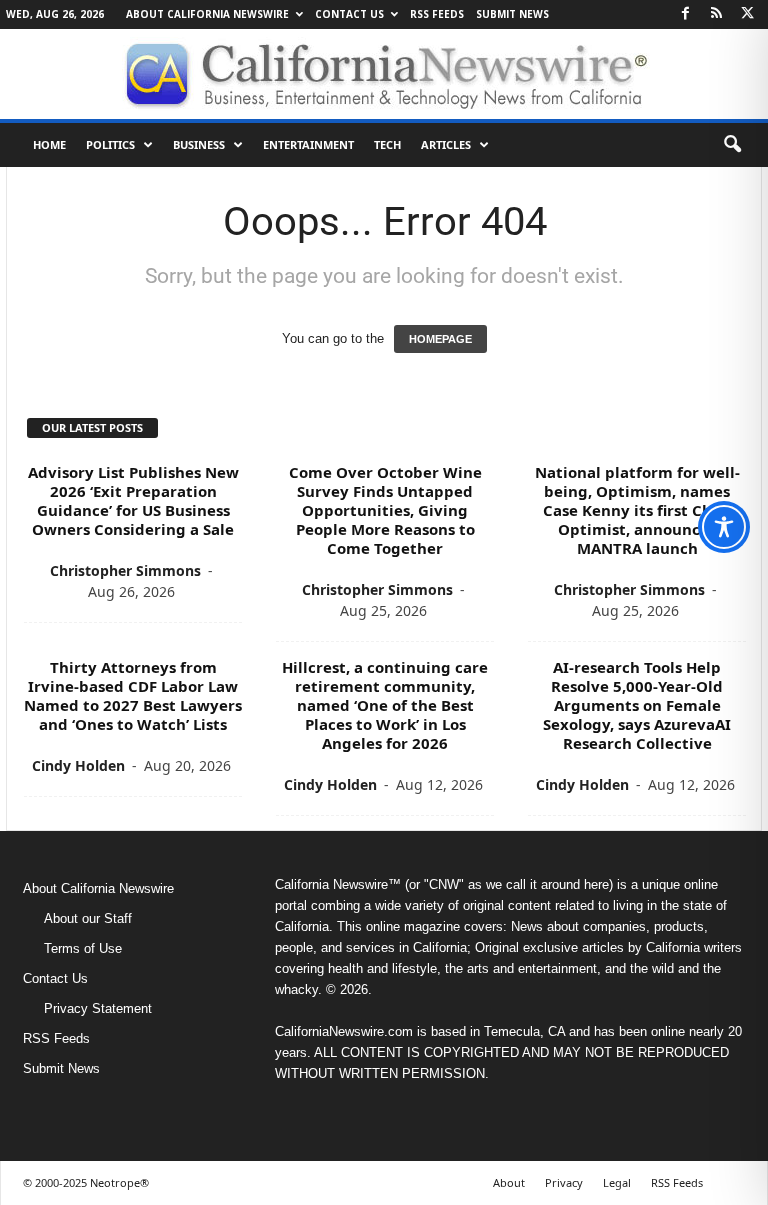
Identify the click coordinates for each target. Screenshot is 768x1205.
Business (199, 144)
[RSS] (716, 14)
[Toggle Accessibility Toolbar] (724, 527)
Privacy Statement (98, 1008)
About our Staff (88, 918)
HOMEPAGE (440, 339)
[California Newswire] (384, 74)
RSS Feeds (437, 14)
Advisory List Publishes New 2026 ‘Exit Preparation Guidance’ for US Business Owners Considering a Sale (133, 500)
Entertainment (308, 144)
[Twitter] (747, 14)
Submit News (512, 14)
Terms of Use (83, 948)
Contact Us (349, 14)
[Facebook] (685, 14)
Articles (446, 144)
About (509, 1182)
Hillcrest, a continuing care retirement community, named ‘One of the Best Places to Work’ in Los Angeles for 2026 (385, 705)
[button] (732, 145)
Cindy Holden (78, 765)
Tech (387, 144)
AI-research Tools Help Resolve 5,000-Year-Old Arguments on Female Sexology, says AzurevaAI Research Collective (637, 705)
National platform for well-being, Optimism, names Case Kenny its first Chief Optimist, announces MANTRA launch (637, 510)
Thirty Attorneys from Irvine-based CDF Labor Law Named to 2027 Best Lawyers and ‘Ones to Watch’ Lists (133, 695)
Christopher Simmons (125, 570)
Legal (617, 1182)
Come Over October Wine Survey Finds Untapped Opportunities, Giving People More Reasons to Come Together (385, 510)
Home (49, 144)
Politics (110, 144)
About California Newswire (207, 14)
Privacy (564, 1182)
